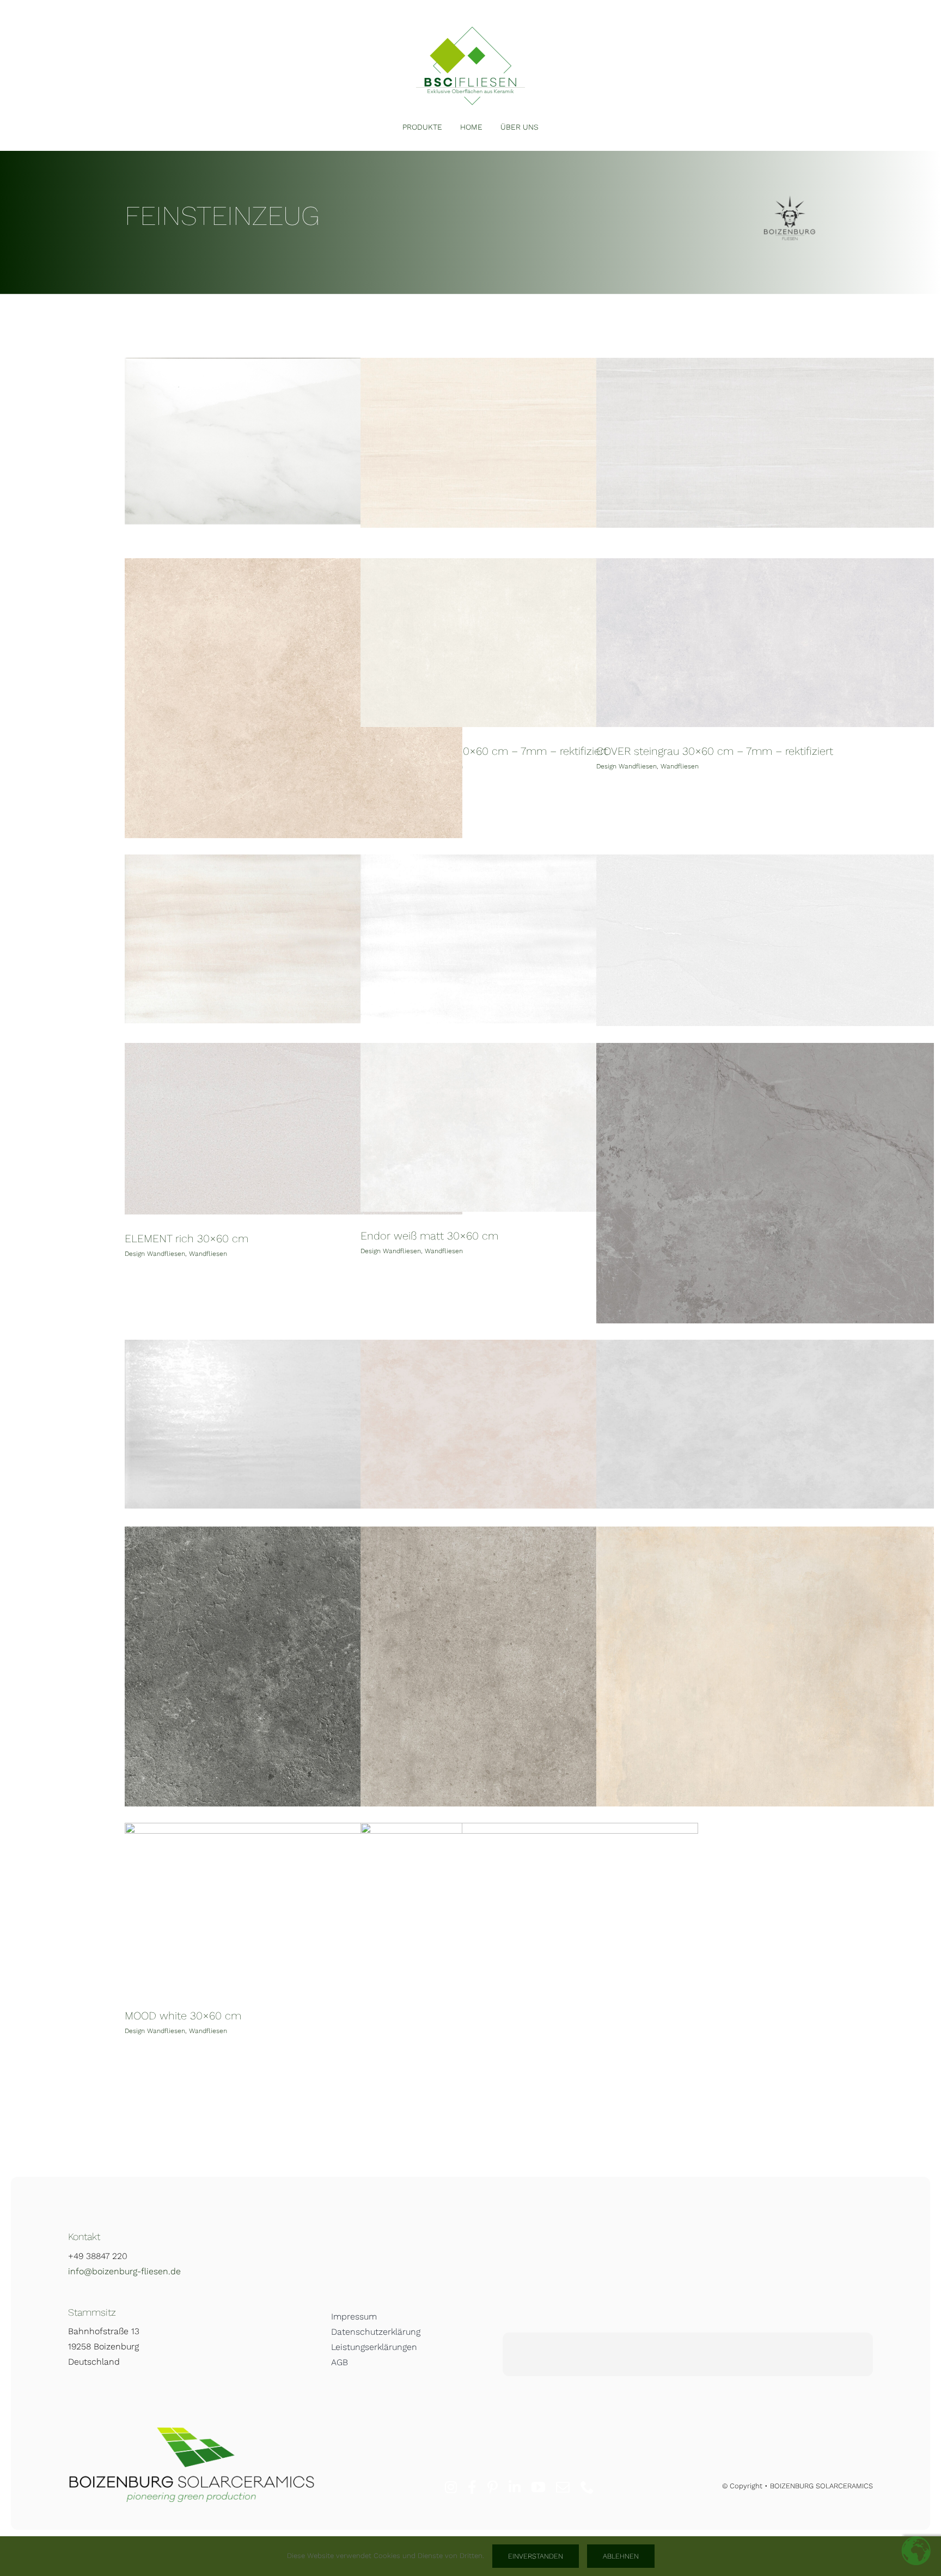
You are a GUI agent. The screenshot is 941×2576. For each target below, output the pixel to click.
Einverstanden (536, 2556)
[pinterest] (493, 2487)
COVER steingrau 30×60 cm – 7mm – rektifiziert (715, 751)
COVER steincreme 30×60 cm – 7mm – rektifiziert (484, 751)
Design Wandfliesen (627, 766)
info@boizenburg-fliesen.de (124, 2271)
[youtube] (538, 2487)
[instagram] (451, 2487)
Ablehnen (621, 2556)
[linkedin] (515, 2487)
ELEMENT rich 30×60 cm (187, 1238)
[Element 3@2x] (471, 31)
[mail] (563, 2487)
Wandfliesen (680, 766)
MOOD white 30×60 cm (183, 2016)
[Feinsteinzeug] (294, 441)
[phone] (587, 2487)
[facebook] (472, 2487)
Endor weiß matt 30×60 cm (429, 1236)
